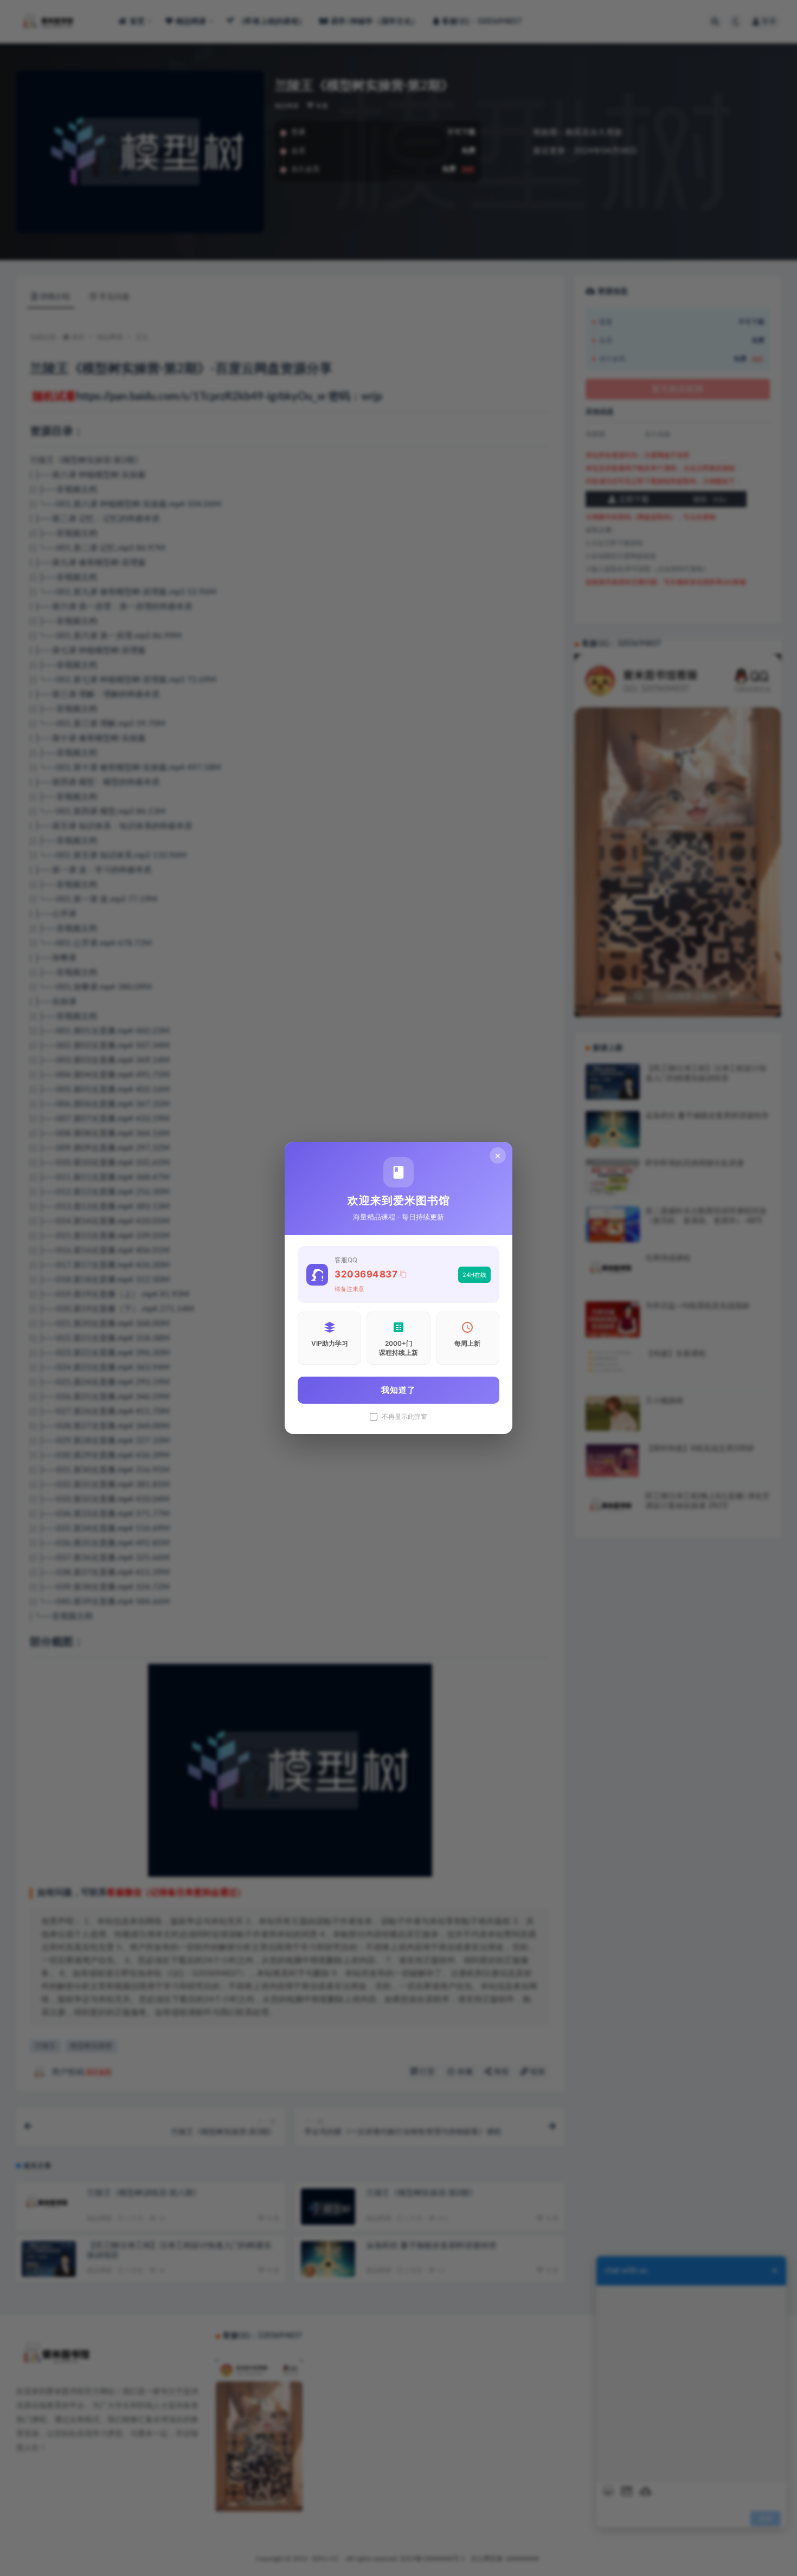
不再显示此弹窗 (404, 1417)
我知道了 (398, 1390)
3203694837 (366, 1274)
